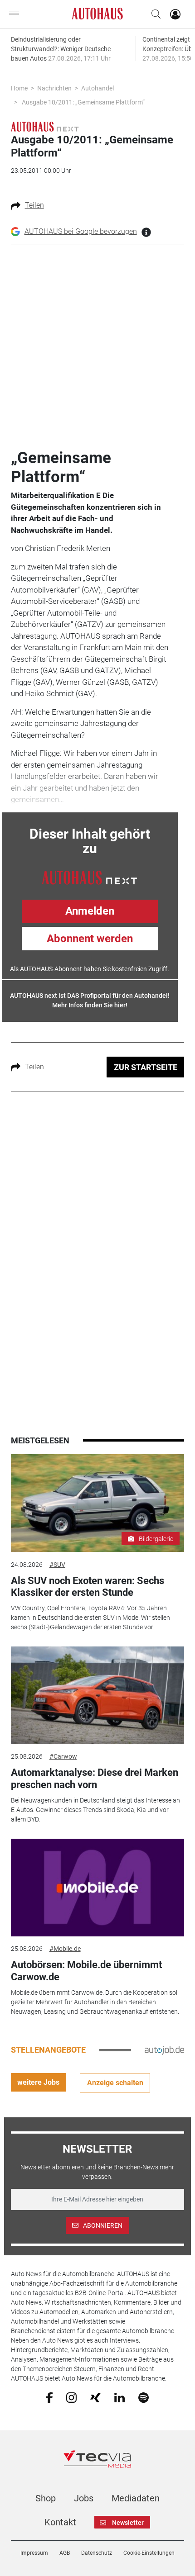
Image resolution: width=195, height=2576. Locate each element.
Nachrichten (54, 88)
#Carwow (63, 1756)
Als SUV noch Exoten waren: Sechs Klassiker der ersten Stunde (88, 1587)
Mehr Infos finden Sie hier (89, 1005)
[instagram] (71, 2397)
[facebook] (49, 2397)
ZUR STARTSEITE (146, 1067)
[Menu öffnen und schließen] (16, 14)
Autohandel (97, 88)
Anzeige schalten (115, 2083)
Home (19, 88)
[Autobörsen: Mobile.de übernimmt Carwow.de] (98, 1888)
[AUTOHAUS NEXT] (90, 877)
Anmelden (90, 911)
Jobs (84, 2498)
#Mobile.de (65, 1949)
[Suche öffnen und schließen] (154, 14)
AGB (65, 2553)
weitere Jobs (38, 2082)
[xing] (95, 2397)
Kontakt (60, 2522)
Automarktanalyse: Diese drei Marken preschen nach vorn (95, 1778)
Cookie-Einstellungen (149, 2553)
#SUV (57, 1565)
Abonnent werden (90, 939)
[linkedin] (119, 2397)
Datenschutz (97, 2553)
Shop (46, 2498)
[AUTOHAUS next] (45, 126)
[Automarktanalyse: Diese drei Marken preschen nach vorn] (98, 1695)
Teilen (34, 205)
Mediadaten (136, 2498)
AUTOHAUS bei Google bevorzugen (81, 231)
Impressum (34, 2553)
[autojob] (164, 2049)
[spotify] (144, 2397)
